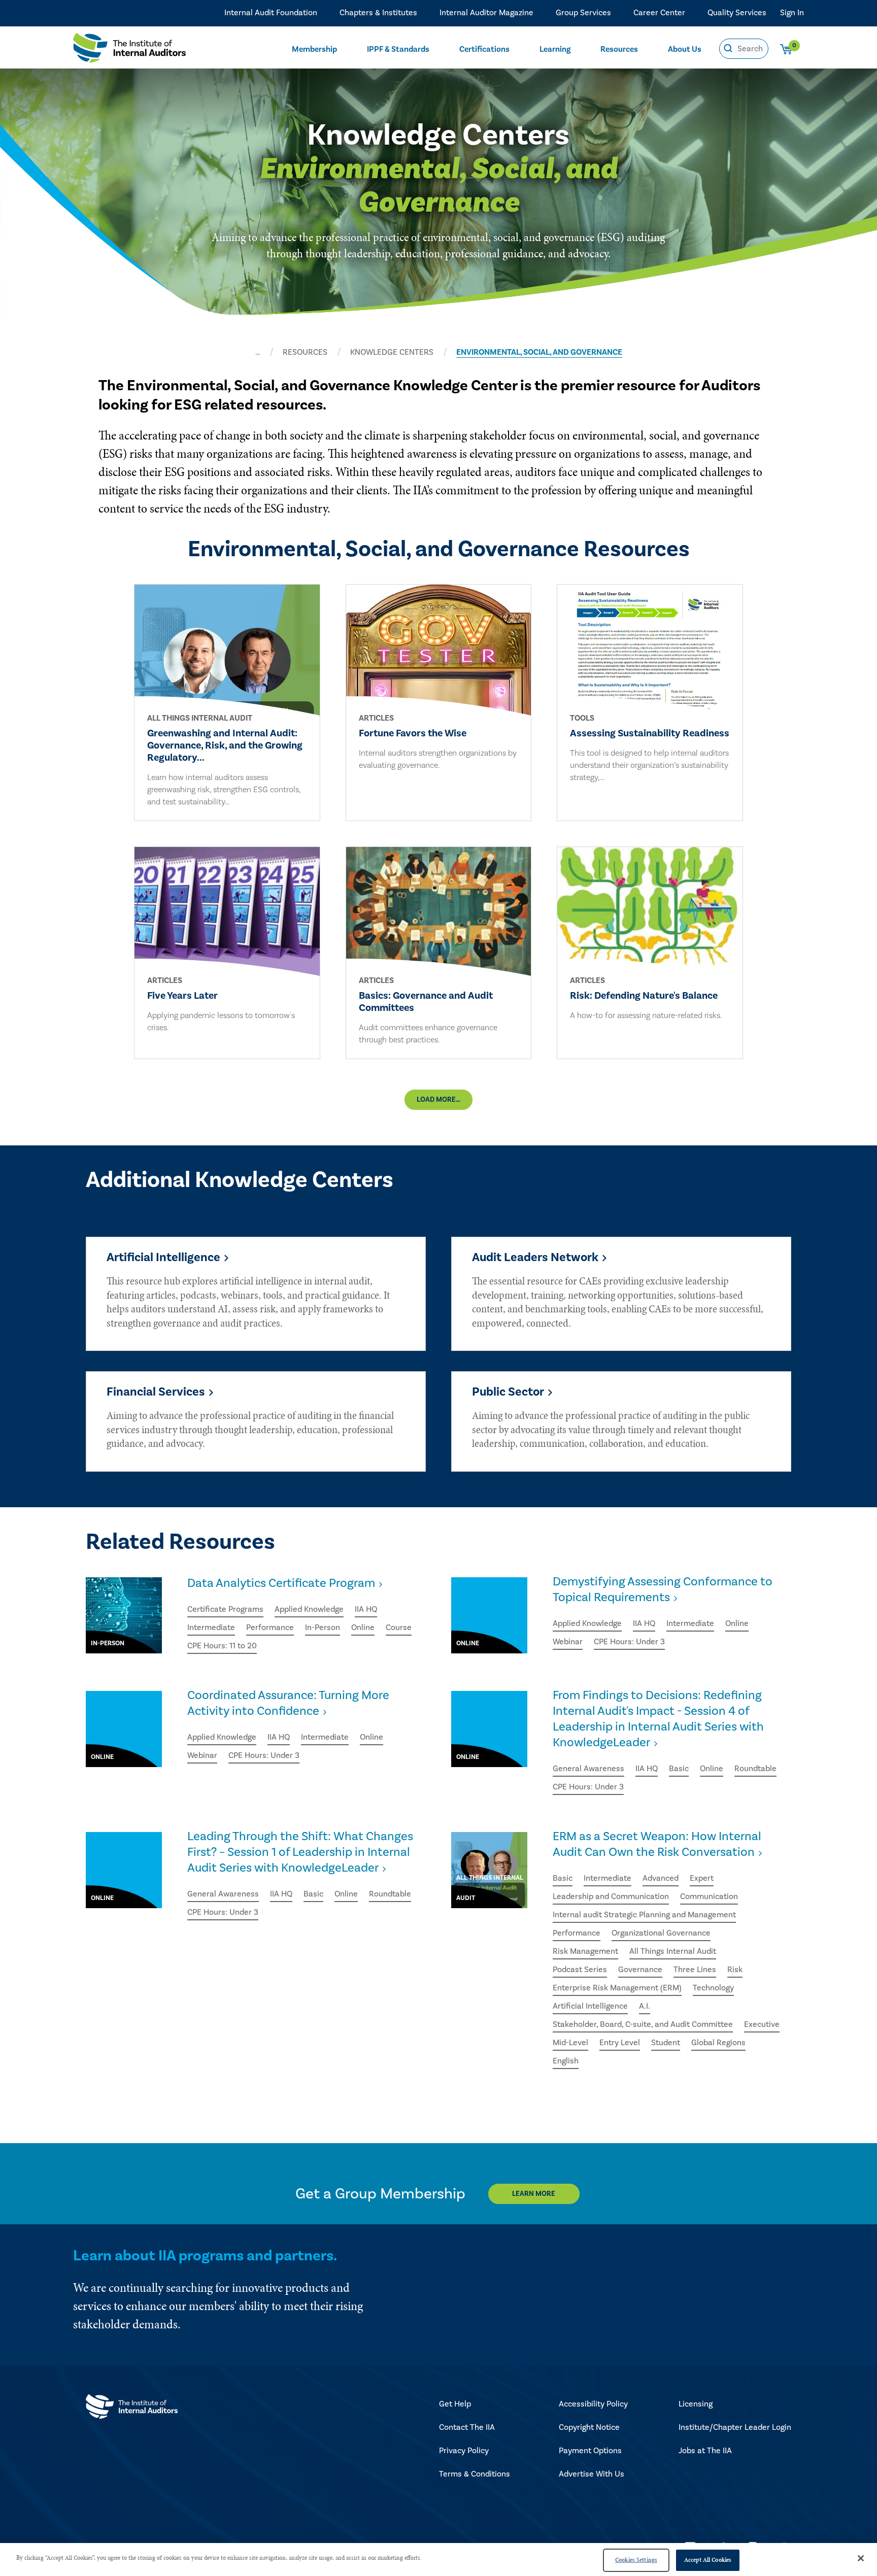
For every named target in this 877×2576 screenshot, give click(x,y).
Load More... (438, 1100)
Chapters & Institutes (378, 13)
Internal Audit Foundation (271, 13)
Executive (762, 2024)
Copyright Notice (589, 2427)
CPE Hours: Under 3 (629, 1642)
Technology (713, 1988)
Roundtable (755, 1769)
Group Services (583, 13)
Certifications (484, 49)
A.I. (645, 2006)
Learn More (534, 2194)
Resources (619, 49)
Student (666, 2043)
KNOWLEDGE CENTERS (392, 352)
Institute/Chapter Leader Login (735, 2427)
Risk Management (585, 1951)
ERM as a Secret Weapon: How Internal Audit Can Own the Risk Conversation (657, 1844)
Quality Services (737, 13)
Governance (640, 1970)
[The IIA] (129, 50)
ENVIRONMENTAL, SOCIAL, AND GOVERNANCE (539, 352)
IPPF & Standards (398, 49)
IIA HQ (366, 1609)
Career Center (659, 13)
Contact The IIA (467, 2427)
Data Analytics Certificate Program (281, 1583)
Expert (702, 1878)
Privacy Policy (464, 2451)
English (566, 2061)
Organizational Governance (661, 1933)
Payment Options (590, 2451)
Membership (314, 49)
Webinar (568, 1642)
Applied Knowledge (309, 1609)
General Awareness (588, 1769)
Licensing (696, 2404)
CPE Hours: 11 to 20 (222, 1646)
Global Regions (718, 2043)
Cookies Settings (636, 2560)
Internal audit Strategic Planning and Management (644, 1915)
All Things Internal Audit (673, 1951)
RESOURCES (305, 352)
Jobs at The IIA (705, 2451)
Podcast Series (580, 1970)
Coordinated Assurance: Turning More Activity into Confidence (288, 1703)
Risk (735, 1970)
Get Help (455, 2404)
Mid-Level (570, 2043)
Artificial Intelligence (590, 2006)
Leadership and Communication (611, 1896)
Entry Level (620, 2043)
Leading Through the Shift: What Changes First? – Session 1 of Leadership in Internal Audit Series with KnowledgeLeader (300, 1852)
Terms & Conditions (475, 2474)
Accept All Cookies (708, 2560)
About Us (685, 49)
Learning (555, 49)
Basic (679, 1769)
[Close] (861, 2558)
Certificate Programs (225, 1609)
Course (399, 1628)
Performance (270, 1628)
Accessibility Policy (593, 2404)
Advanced (661, 1878)
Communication (709, 1896)
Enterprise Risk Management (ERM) (617, 1988)
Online (363, 1628)
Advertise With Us (592, 2474)
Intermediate (211, 1628)
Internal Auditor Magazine (486, 13)
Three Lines (695, 1970)
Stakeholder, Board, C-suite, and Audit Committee (643, 2024)
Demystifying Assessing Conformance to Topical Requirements (663, 1589)
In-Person (323, 1628)
